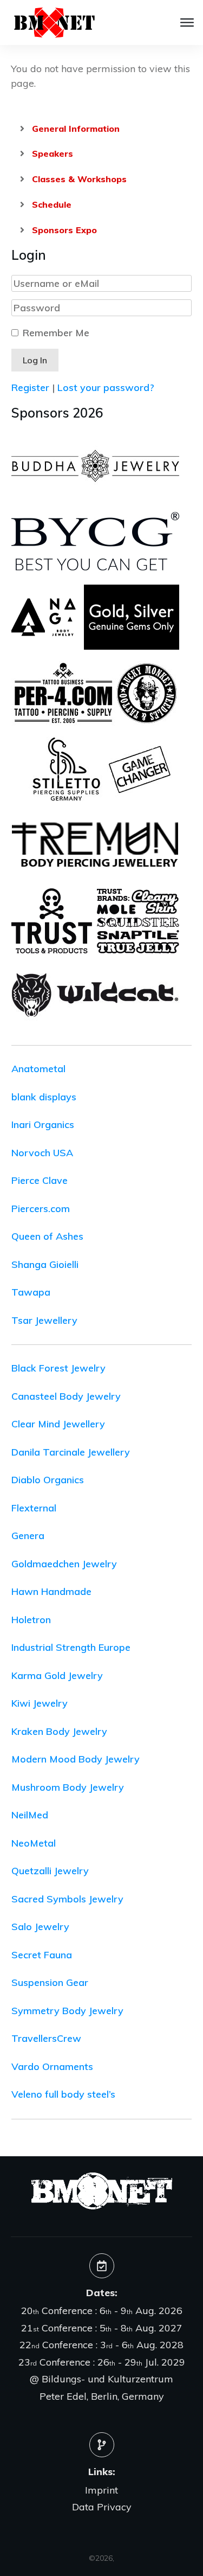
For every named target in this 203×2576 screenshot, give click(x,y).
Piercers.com (41, 1209)
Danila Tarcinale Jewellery (71, 1452)
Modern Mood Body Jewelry (76, 1759)
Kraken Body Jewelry (59, 1731)
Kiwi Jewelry (40, 1703)
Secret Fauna (42, 1955)
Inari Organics (43, 1124)
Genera (28, 1536)
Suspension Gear (50, 1982)
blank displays (44, 1097)
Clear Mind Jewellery (58, 1424)
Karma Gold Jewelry (57, 1675)
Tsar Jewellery (44, 1320)
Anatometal (38, 1069)
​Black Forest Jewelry (58, 1368)
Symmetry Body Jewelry (67, 2011)
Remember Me (56, 333)
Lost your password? (106, 387)
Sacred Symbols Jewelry (67, 1899)
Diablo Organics (48, 1480)
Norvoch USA (42, 1153)
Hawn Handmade (51, 1591)
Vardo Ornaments (52, 2066)
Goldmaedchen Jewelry (64, 1564)
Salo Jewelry (40, 1927)
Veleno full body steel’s (63, 2094)
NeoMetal (34, 1843)
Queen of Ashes (47, 1236)
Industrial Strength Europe (71, 1647)
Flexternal (34, 1508)
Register (30, 387)
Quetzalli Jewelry (50, 1871)
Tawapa (31, 1292)
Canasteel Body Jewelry (66, 1396)
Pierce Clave (40, 1180)
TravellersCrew (46, 2038)
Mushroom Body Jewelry (68, 1787)
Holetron (31, 1620)
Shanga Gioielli (45, 1264)
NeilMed (30, 1815)
